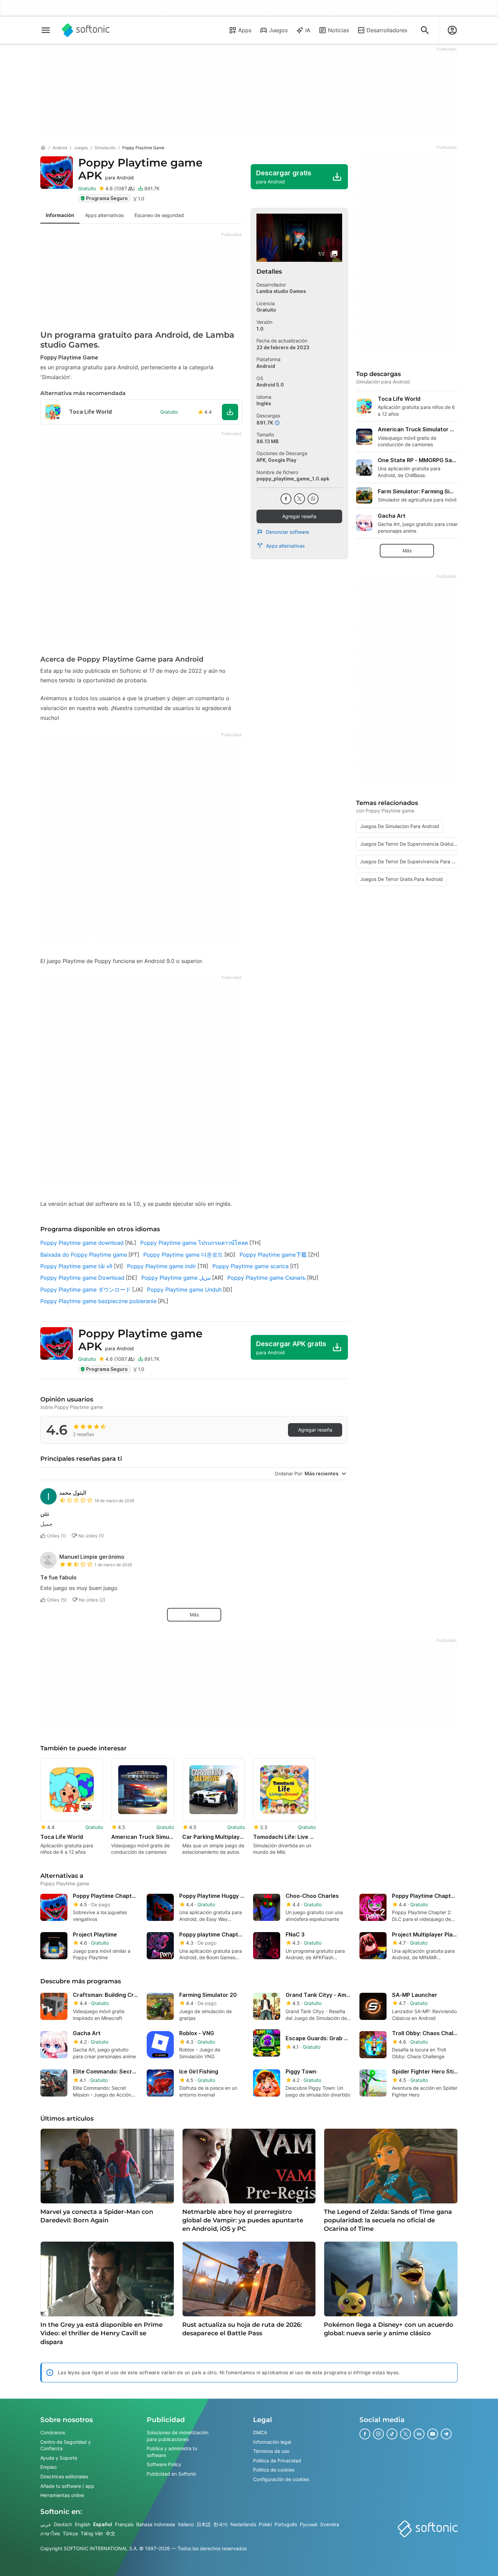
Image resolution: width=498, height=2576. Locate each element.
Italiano (186, 2524)
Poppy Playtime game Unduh (184, 1290)
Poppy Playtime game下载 (273, 1255)
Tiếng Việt (92, 2533)
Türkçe (70, 2533)
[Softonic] (86, 30)
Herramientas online (62, 2495)
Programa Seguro (107, 198)
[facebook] (286, 499)
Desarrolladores (387, 30)
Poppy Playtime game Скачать (266, 1278)
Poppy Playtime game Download (82, 1278)
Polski (265, 2524)
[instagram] (378, 2434)
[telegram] (446, 2434)
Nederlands (243, 2524)
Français (124, 2524)
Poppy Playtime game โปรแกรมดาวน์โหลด (194, 1243)
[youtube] (433, 2434)
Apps (245, 30)
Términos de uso (271, 2451)
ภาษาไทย (50, 2533)
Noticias (338, 30)
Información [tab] (60, 215)
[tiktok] (392, 2434)
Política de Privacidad (277, 2461)
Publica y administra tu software (172, 2452)
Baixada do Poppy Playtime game (84, 1255)
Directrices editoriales (64, 2476)
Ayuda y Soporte (59, 2458)
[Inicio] (43, 148)
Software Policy (164, 2464)
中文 (110, 2533)
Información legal (272, 2442)
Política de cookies (274, 2470)
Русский (309, 2524)
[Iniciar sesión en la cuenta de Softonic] (452, 30)
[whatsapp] (313, 499)
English (83, 2524)
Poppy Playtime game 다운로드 (183, 1255)
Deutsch (63, 2524)
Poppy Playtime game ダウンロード (86, 1290)
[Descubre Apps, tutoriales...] (425, 30)
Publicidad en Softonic (172, 2474)
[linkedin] (419, 2434)
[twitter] (299, 499)
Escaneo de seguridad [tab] (159, 215)
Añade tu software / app (67, 2486)
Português (286, 2524)
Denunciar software (287, 532)
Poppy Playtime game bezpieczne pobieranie (98, 1301)
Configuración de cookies (281, 2479)
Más (194, 1615)
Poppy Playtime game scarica (251, 1266)
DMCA (260, 2432)
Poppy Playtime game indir (162, 1266)
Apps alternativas (285, 546)
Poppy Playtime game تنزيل (176, 1278)
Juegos (278, 30)
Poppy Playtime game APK (140, 169)
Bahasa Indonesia (156, 2524)
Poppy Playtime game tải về (76, 1266)
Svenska (330, 2524)
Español (103, 2524)
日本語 (204, 2524)
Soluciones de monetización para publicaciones (178, 2436)
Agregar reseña (299, 516)
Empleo (48, 2467)
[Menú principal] (46, 30)
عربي (46, 2524)
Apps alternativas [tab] (104, 215)
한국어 (221, 2524)
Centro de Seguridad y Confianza (66, 2445)
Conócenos (53, 2432)
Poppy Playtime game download (82, 1243)
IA (308, 30)
